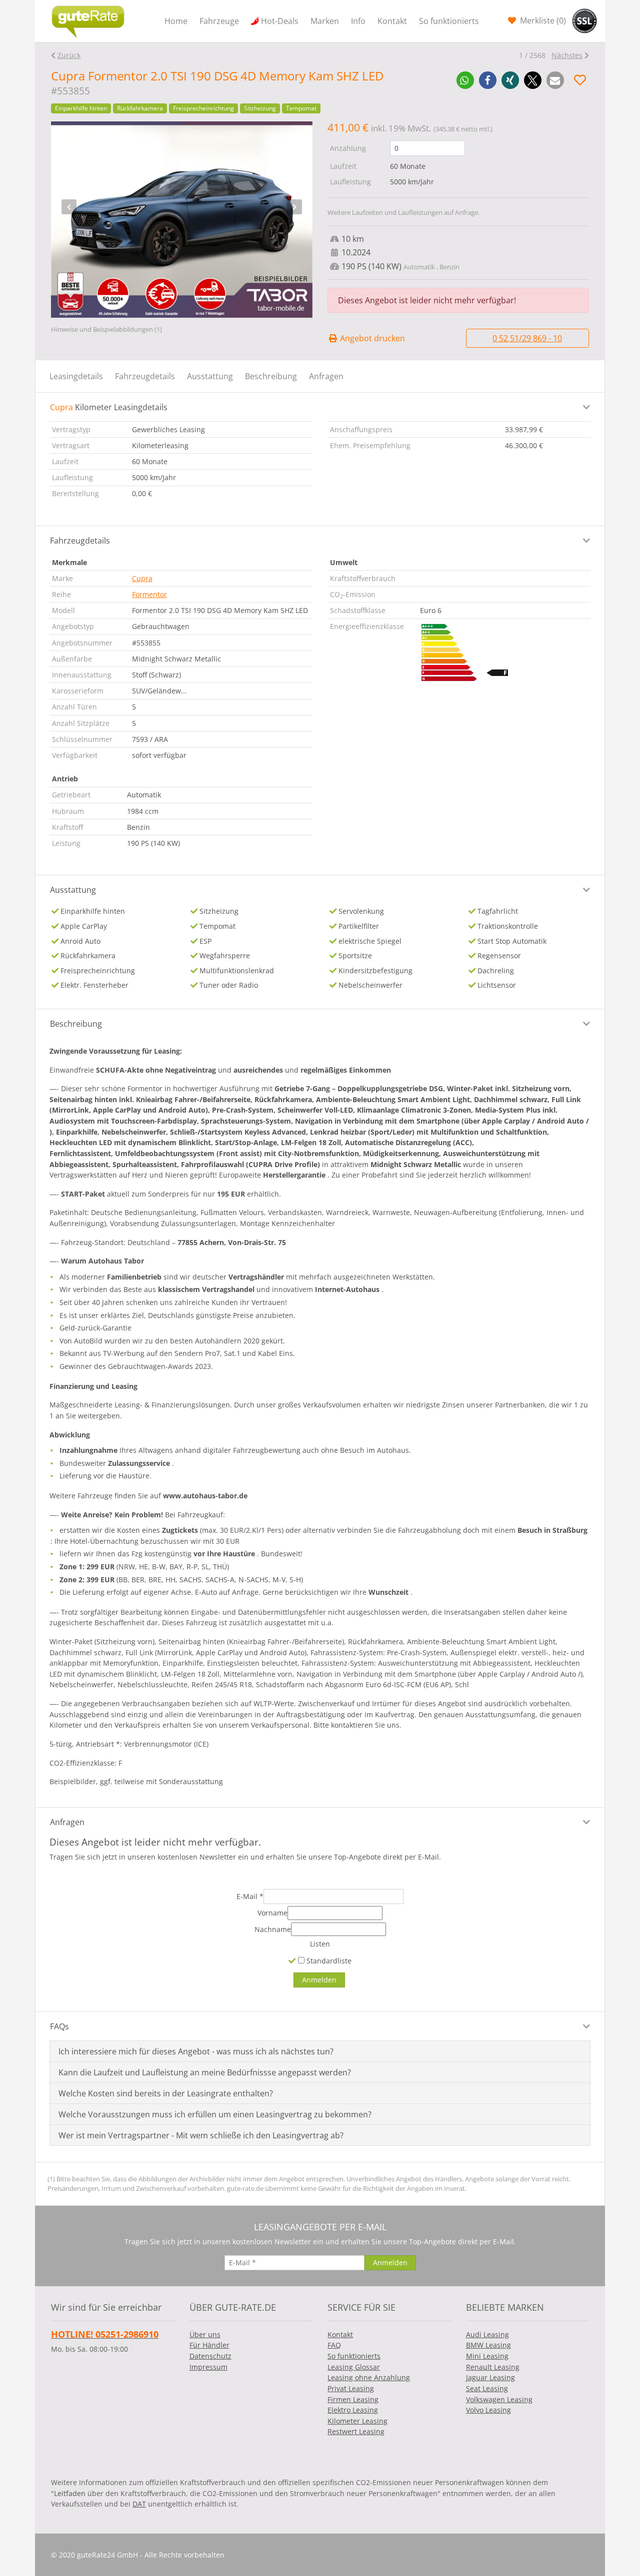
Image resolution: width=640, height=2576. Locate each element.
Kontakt (392, 21)
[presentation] (69, 207)
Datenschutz (210, 2356)
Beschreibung (271, 376)
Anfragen (326, 376)
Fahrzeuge (219, 21)
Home (176, 21)
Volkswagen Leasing (499, 2399)
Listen (320, 1944)
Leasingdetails (76, 376)
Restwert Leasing (356, 2431)
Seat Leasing (487, 2388)
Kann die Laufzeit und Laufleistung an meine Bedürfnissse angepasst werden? (205, 2072)
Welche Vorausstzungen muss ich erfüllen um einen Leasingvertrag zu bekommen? (215, 2114)
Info (358, 21)
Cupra (142, 578)
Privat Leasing (351, 2388)
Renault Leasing (493, 2367)
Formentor (149, 594)
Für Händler (209, 2345)
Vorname (272, 1913)
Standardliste (328, 1961)
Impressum (208, 2367)
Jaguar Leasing (490, 2377)
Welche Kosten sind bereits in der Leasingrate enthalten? (166, 2093)
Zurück (69, 55)
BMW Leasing (488, 2345)
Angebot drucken (371, 338)
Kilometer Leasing (357, 2421)
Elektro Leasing (353, 2410)
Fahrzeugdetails (145, 376)
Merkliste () (542, 20)
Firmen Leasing (353, 2399)
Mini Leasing (487, 2356)
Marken (325, 21)
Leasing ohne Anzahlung (369, 2377)
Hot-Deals (280, 21)
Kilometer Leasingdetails (109, 407)
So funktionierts (449, 21)
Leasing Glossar (354, 2367)
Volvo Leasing (488, 2410)
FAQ (334, 2345)
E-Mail (250, 1896)
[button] (465, 80)
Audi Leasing (487, 2334)
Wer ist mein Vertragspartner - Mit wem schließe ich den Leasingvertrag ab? (201, 2135)
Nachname (273, 1929)
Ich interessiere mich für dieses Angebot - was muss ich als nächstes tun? (196, 2051)
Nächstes (567, 55)
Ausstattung (210, 376)
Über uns (205, 2334)
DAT (139, 2504)
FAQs (59, 2026)
